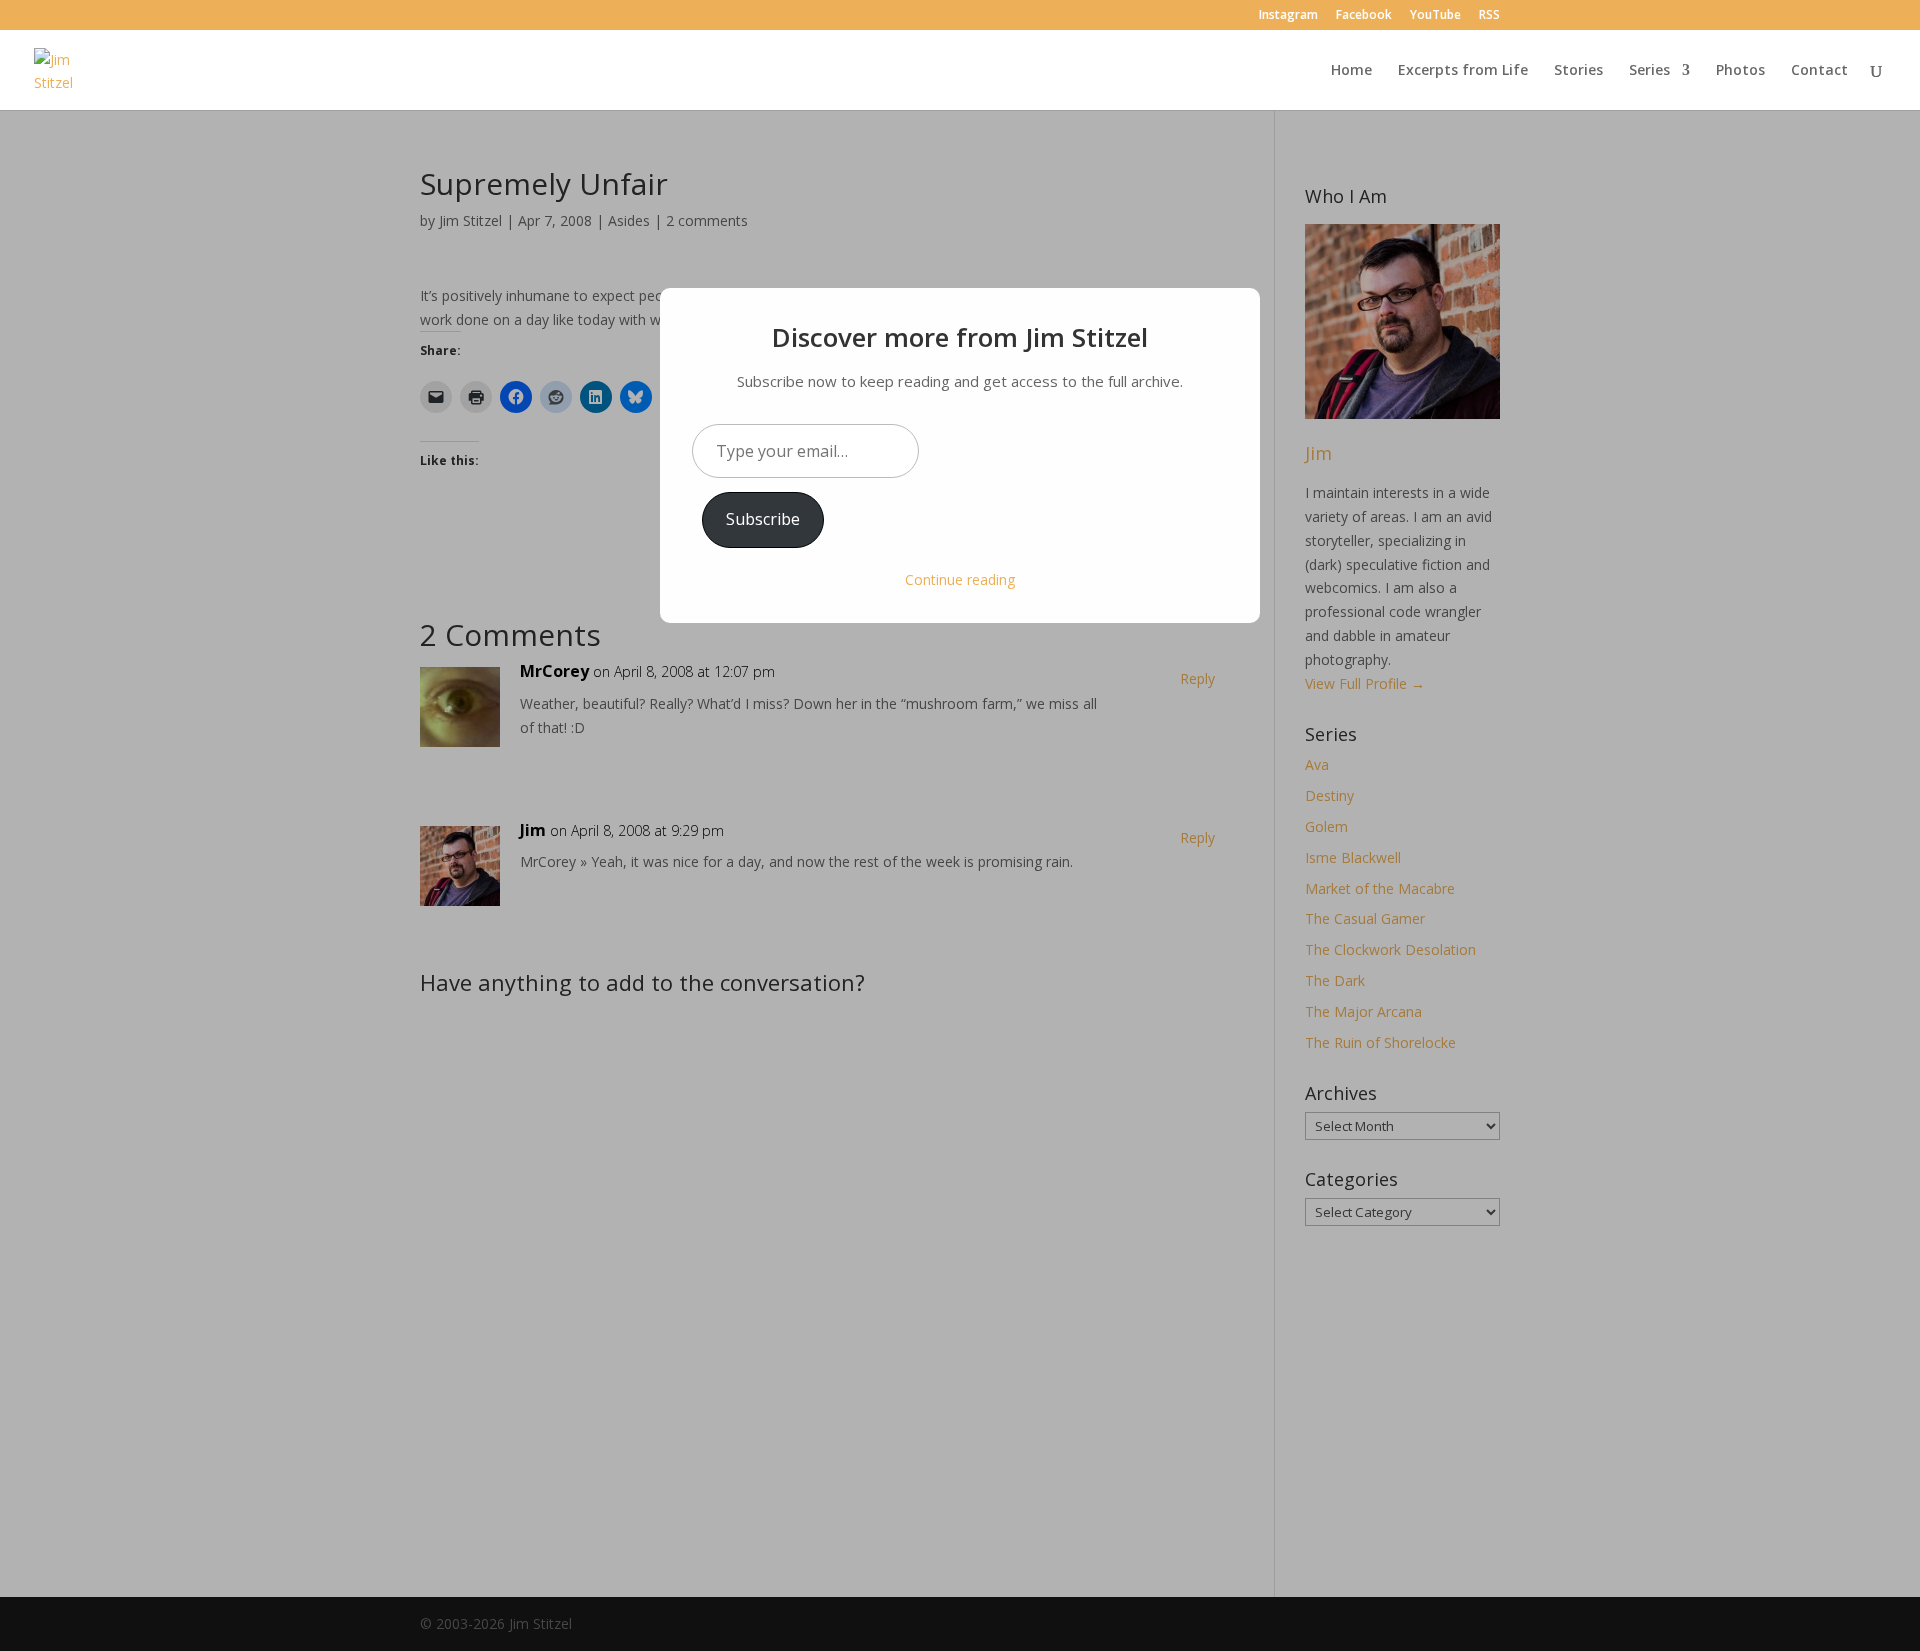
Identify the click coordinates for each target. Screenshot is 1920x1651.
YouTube (1435, 16)
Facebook (1364, 16)
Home (1351, 71)
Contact (1819, 71)
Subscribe (763, 519)
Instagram (1288, 16)
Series (1649, 71)
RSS (1489, 16)
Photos (1740, 71)
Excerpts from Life (1463, 71)
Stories (1578, 71)
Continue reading (960, 579)
